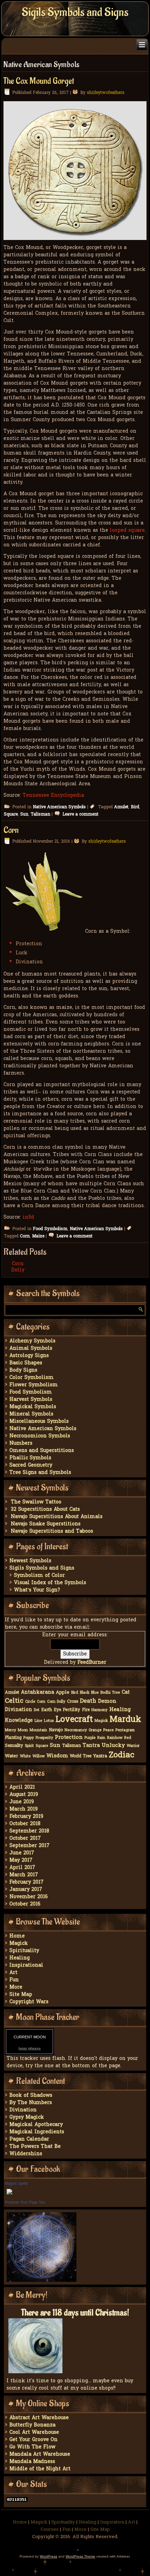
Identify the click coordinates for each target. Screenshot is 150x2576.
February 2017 (27, 1882)
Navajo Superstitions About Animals (57, 1517)
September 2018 (29, 1831)
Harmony (99, 1710)
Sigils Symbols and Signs (75, 12)
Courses (50, 2530)
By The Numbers (31, 2103)
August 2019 (24, 1795)
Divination (18, 1710)
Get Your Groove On (33, 2440)
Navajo (56, 1730)
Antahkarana (37, 1692)
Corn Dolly (18, 1267)
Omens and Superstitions (42, 1451)
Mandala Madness (32, 2462)
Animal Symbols (31, 1349)
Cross (73, 1702)
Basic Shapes (26, 1363)
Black (85, 1693)
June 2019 (22, 1802)
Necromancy (76, 1730)
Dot (37, 1710)
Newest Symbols (30, 1561)
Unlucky (113, 1746)
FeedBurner (92, 1663)
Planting (13, 1738)
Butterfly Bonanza (32, 2425)
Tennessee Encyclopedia (53, 796)
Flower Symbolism (34, 1385)
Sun (24, 814)
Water (12, 1756)
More (16, 1987)
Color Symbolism (32, 1378)
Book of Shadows (31, 2096)
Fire (86, 1710)
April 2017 (22, 1868)
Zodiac (122, 1755)
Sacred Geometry (31, 1465)
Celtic (14, 1701)
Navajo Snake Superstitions (46, 1524)
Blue (95, 1693)
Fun (14, 1980)
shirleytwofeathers (106, 93)
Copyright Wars (29, 2002)
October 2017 (25, 1839)
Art (13, 1973)
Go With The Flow (32, 2447)
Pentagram (125, 1730)
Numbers (21, 1443)
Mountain (38, 1730)
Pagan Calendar (29, 2139)
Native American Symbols (59, 807)
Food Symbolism (50, 1229)
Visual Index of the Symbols (50, 1583)
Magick (101, 1721)
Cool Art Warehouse (34, 2433)
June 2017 (22, 1853)
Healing (120, 1710)
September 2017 (29, 1846)
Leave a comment (80, 814)
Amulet (121, 807)
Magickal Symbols (33, 1407)
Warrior (133, 1746)
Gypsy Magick (27, 2117)
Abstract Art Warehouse (39, 2418)
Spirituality (24, 1951)
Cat (126, 1692)
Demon (107, 1702)
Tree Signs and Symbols (40, 1473)
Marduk (125, 1720)
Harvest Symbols (31, 1400)
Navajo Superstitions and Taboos (52, 1531)
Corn (11, 830)
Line (38, 1721)
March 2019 (24, 1809)
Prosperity (44, 1738)
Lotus (49, 1721)
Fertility (72, 1710)
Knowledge (19, 1721)
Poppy (29, 1738)
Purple (90, 1738)
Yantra (100, 1756)
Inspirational (26, 1965)
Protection (69, 1738)
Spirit (29, 1746)
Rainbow (115, 1738)
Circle (30, 1702)
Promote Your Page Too (25, 2202)
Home (17, 1936)
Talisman (40, 814)
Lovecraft (74, 1720)
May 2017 (21, 1860)
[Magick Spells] (9, 2195)
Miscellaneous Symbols (39, 1422)
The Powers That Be (35, 2147)
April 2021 (22, 1787)
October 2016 (25, 1904)
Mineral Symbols (31, 1414)
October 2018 (25, 1824)
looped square (127, 531)
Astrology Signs (29, 1356)
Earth (47, 1710)
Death (88, 1701)
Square (11, 814)
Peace (108, 1730)
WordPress (48, 2556)
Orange (95, 1730)
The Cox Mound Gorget (39, 81)
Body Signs (23, 1370)
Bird (135, 807)
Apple (63, 1692)
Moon (23, 1730)
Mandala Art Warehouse (40, 2454)
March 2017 (24, 1875)
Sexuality (14, 1746)
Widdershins (26, 2154)
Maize (38, 1236)
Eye (57, 1710)
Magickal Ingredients (37, 2132)
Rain (101, 1738)
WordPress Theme (80, 2556)
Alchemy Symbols (32, 1341)
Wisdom (57, 1756)
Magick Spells (17, 2183)
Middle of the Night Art (40, 2469)
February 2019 (26, 1817)
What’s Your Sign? (37, 1590)
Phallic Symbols (30, 1458)
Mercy (10, 1730)
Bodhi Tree (110, 1693)
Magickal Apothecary (36, 2125)
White (25, 1756)
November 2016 (29, 1897)
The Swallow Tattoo (36, 1502)
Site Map (21, 1995)
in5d (28, 1217)
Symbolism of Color (39, 1576)
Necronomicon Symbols (40, 1436)
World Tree (81, 1756)
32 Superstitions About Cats (45, 1510)
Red (128, 1738)
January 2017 (26, 1890)
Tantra (91, 1746)
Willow (39, 1756)
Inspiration (112, 2522)
